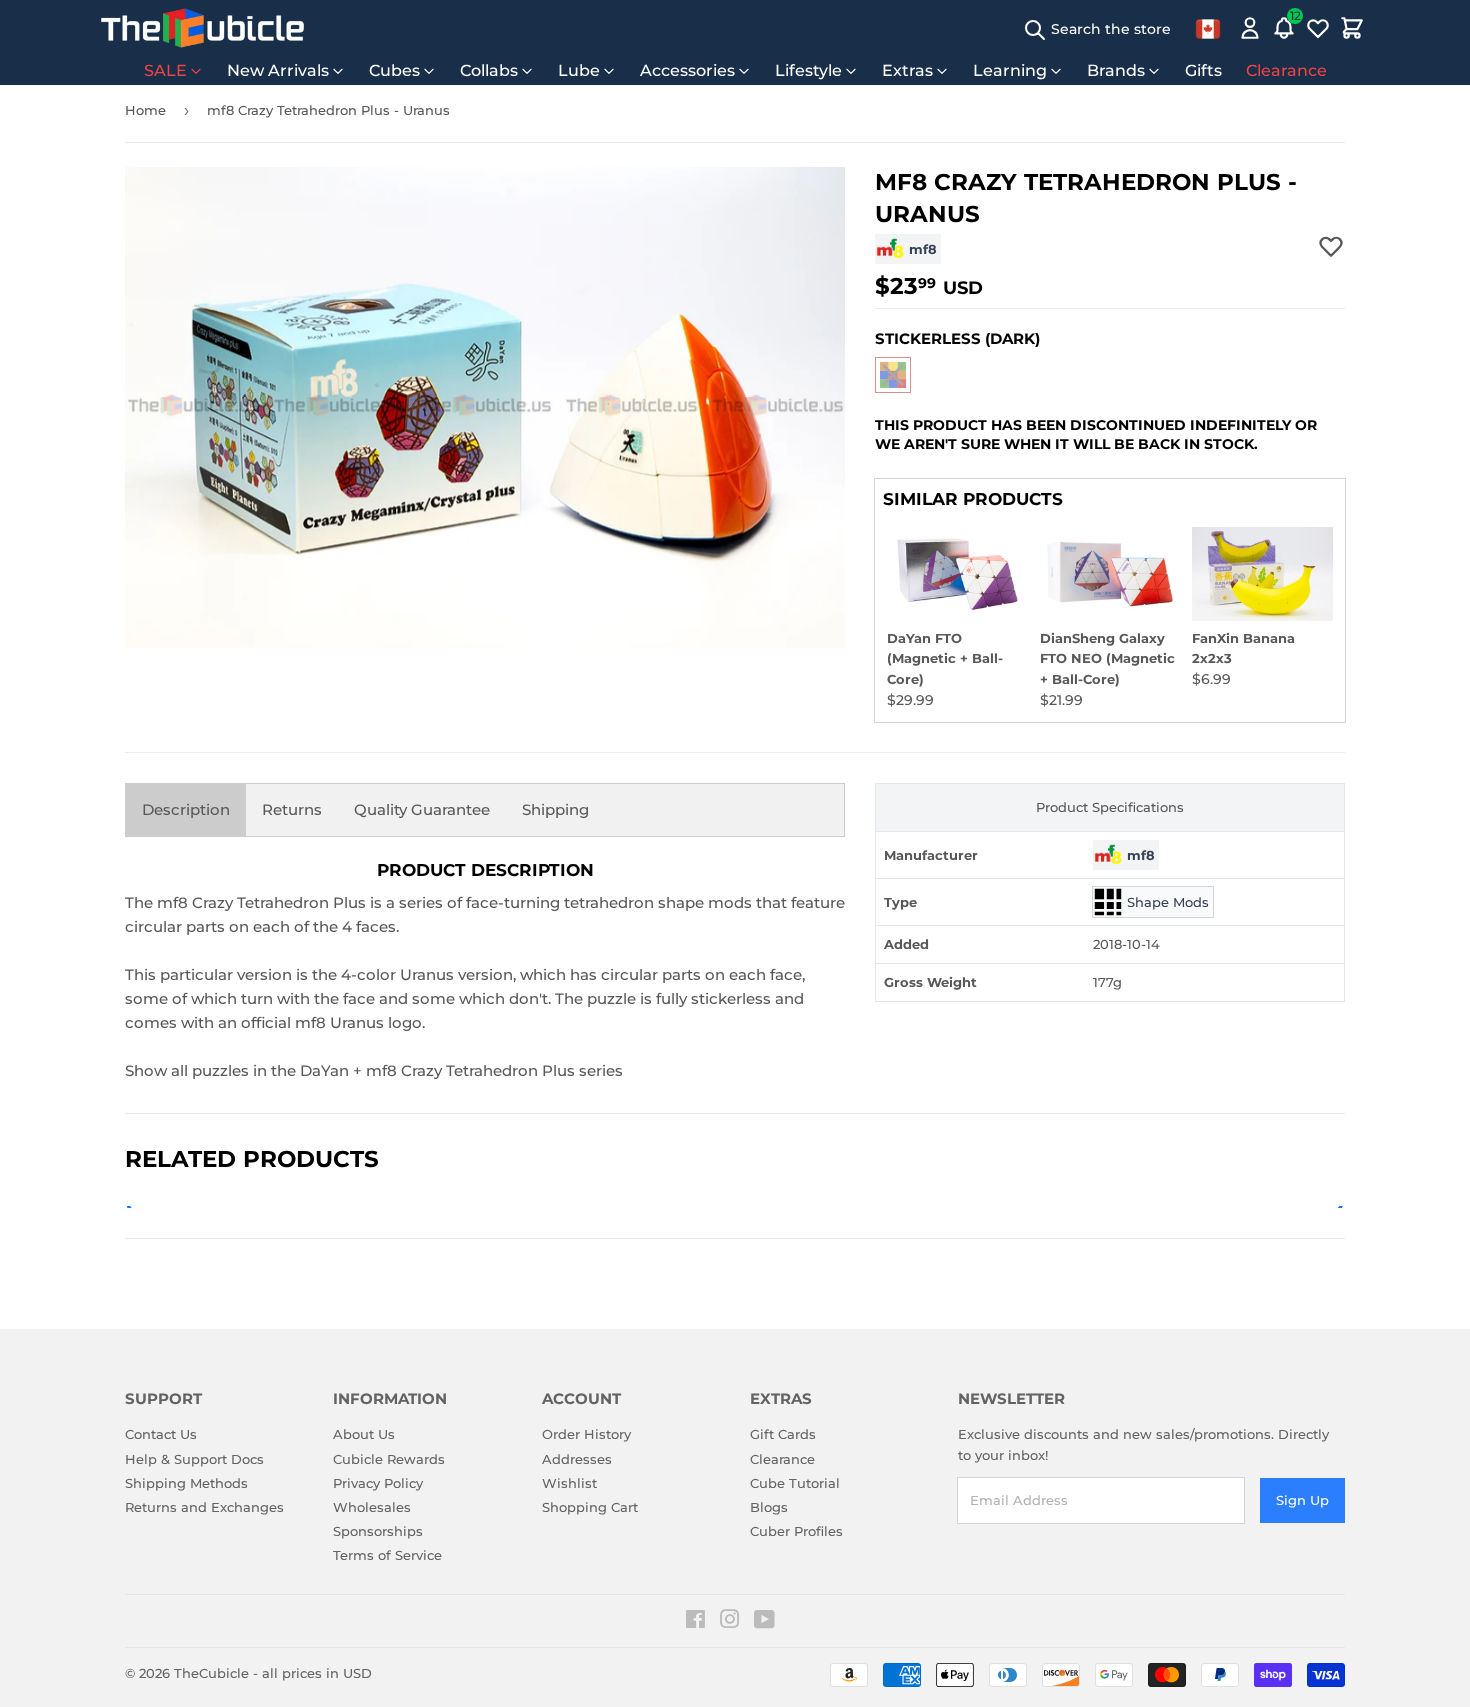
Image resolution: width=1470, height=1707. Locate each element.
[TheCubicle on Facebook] (695, 1622)
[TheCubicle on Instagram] (730, 1622)
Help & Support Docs (194, 1459)
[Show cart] (1352, 28)
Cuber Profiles (796, 1531)
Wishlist (569, 1483)
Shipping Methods (186, 1483)
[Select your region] (1208, 28)
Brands (1116, 70)
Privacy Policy (378, 1483)
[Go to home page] (202, 28)
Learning (1010, 70)
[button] (893, 375)
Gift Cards (783, 1434)
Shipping (555, 809)
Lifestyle (808, 70)
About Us (364, 1434)
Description (186, 809)
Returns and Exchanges (204, 1507)
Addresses (577, 1459)
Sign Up (1302, 1500)
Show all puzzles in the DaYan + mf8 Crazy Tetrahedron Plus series (374, 1070)
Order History (586, 1434)
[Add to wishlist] (1331, 246)
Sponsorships (378, 1531)
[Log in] (1250, 28)
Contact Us (161, 1434)
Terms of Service (387, 1555)
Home (145, 110)
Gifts (1203, 70)
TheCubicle (211, 1673)
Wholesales (372, 1507)
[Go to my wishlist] (1318, 28)
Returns (292, 809)
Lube (579, 70)
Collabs (489, 70)
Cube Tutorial (795, 1483)
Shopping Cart (590, 1507)
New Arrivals (278, 70)
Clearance (1286, 70)
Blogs (769, 1507)
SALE (165, 70)
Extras (907, 70)
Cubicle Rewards (389, 1459)
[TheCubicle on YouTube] (764, 1622)
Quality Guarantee (422, 809)
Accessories (687, 70)
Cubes (394, 70)
